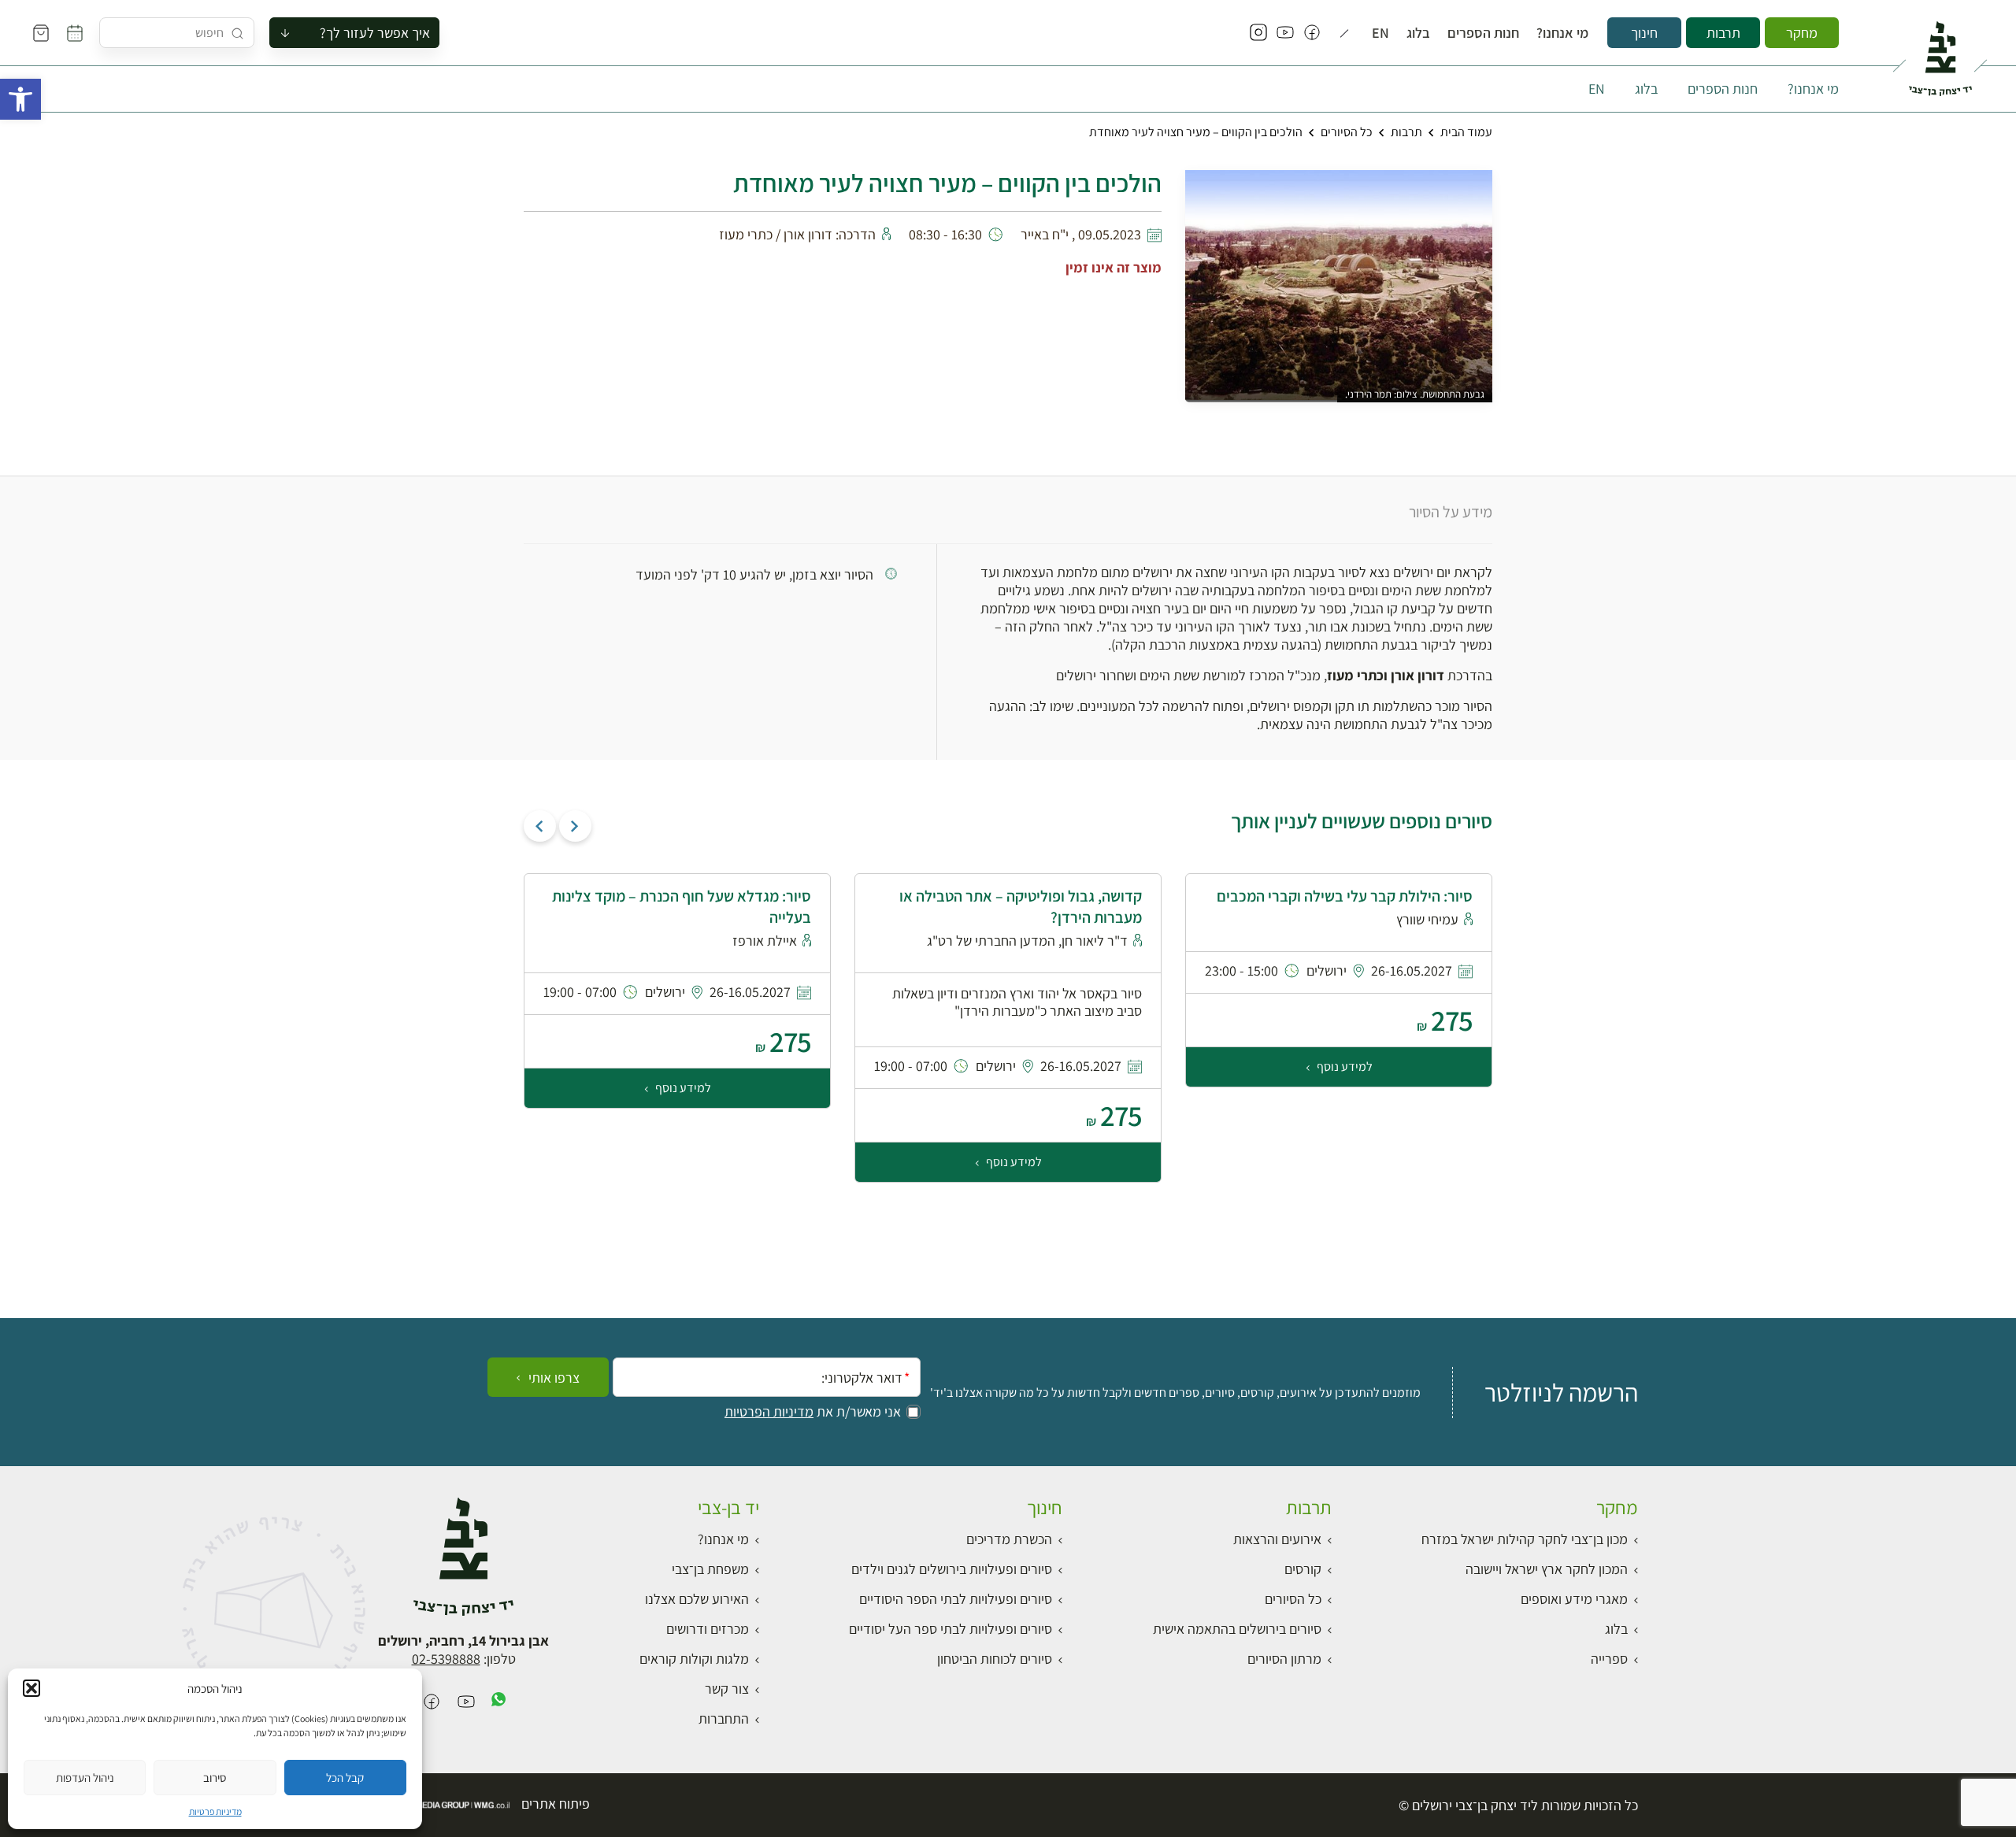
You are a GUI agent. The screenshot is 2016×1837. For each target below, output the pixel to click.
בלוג (1418, 33)
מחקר (1802, 33)
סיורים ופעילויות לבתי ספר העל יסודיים (951, 1629)
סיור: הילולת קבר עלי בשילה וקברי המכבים (1345, 896)
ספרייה (1609, 1659)
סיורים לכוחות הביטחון (995, 1659)
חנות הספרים (1483, 33)
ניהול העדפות (85, 1778)
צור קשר (727, 1689)
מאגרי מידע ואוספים (1574, 1599)
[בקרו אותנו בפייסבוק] (1312, 33)
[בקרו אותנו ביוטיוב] (1285, 33)
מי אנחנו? (1562, 33)
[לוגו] (1940, 52)
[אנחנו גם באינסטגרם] (1258, 33)
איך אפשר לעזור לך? (375, 33)
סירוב (215, 1778)
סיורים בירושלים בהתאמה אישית (1237, 1629)
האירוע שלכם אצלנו (697, 1599)
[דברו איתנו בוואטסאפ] (498, 1703)
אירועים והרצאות (1277, 1539)
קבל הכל (345, 1778)
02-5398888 (446, 1659)
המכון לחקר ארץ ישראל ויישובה (1547, 1569)
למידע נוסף (1343, 1067)
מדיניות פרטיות (215, 1811)
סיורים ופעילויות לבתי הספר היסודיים (956, 1599)
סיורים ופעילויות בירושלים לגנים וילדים (952, 1569)
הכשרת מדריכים (1009, 1539)
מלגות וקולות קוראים (694, 1659)
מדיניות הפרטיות (769, 1412)
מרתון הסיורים (1284, 1659)
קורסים (1303, 1569)
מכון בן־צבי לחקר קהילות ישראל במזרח (1525, 1539)
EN (1380, 33)
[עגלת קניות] (41, 33)
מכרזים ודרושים (708, 1629)
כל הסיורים (1347, 132)
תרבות (1723, 33)
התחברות (724, 1718)
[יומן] (75, 33)
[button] (20, 99)
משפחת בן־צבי (710, 1569)
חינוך (1644, 33)
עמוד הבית (1466, 132)
